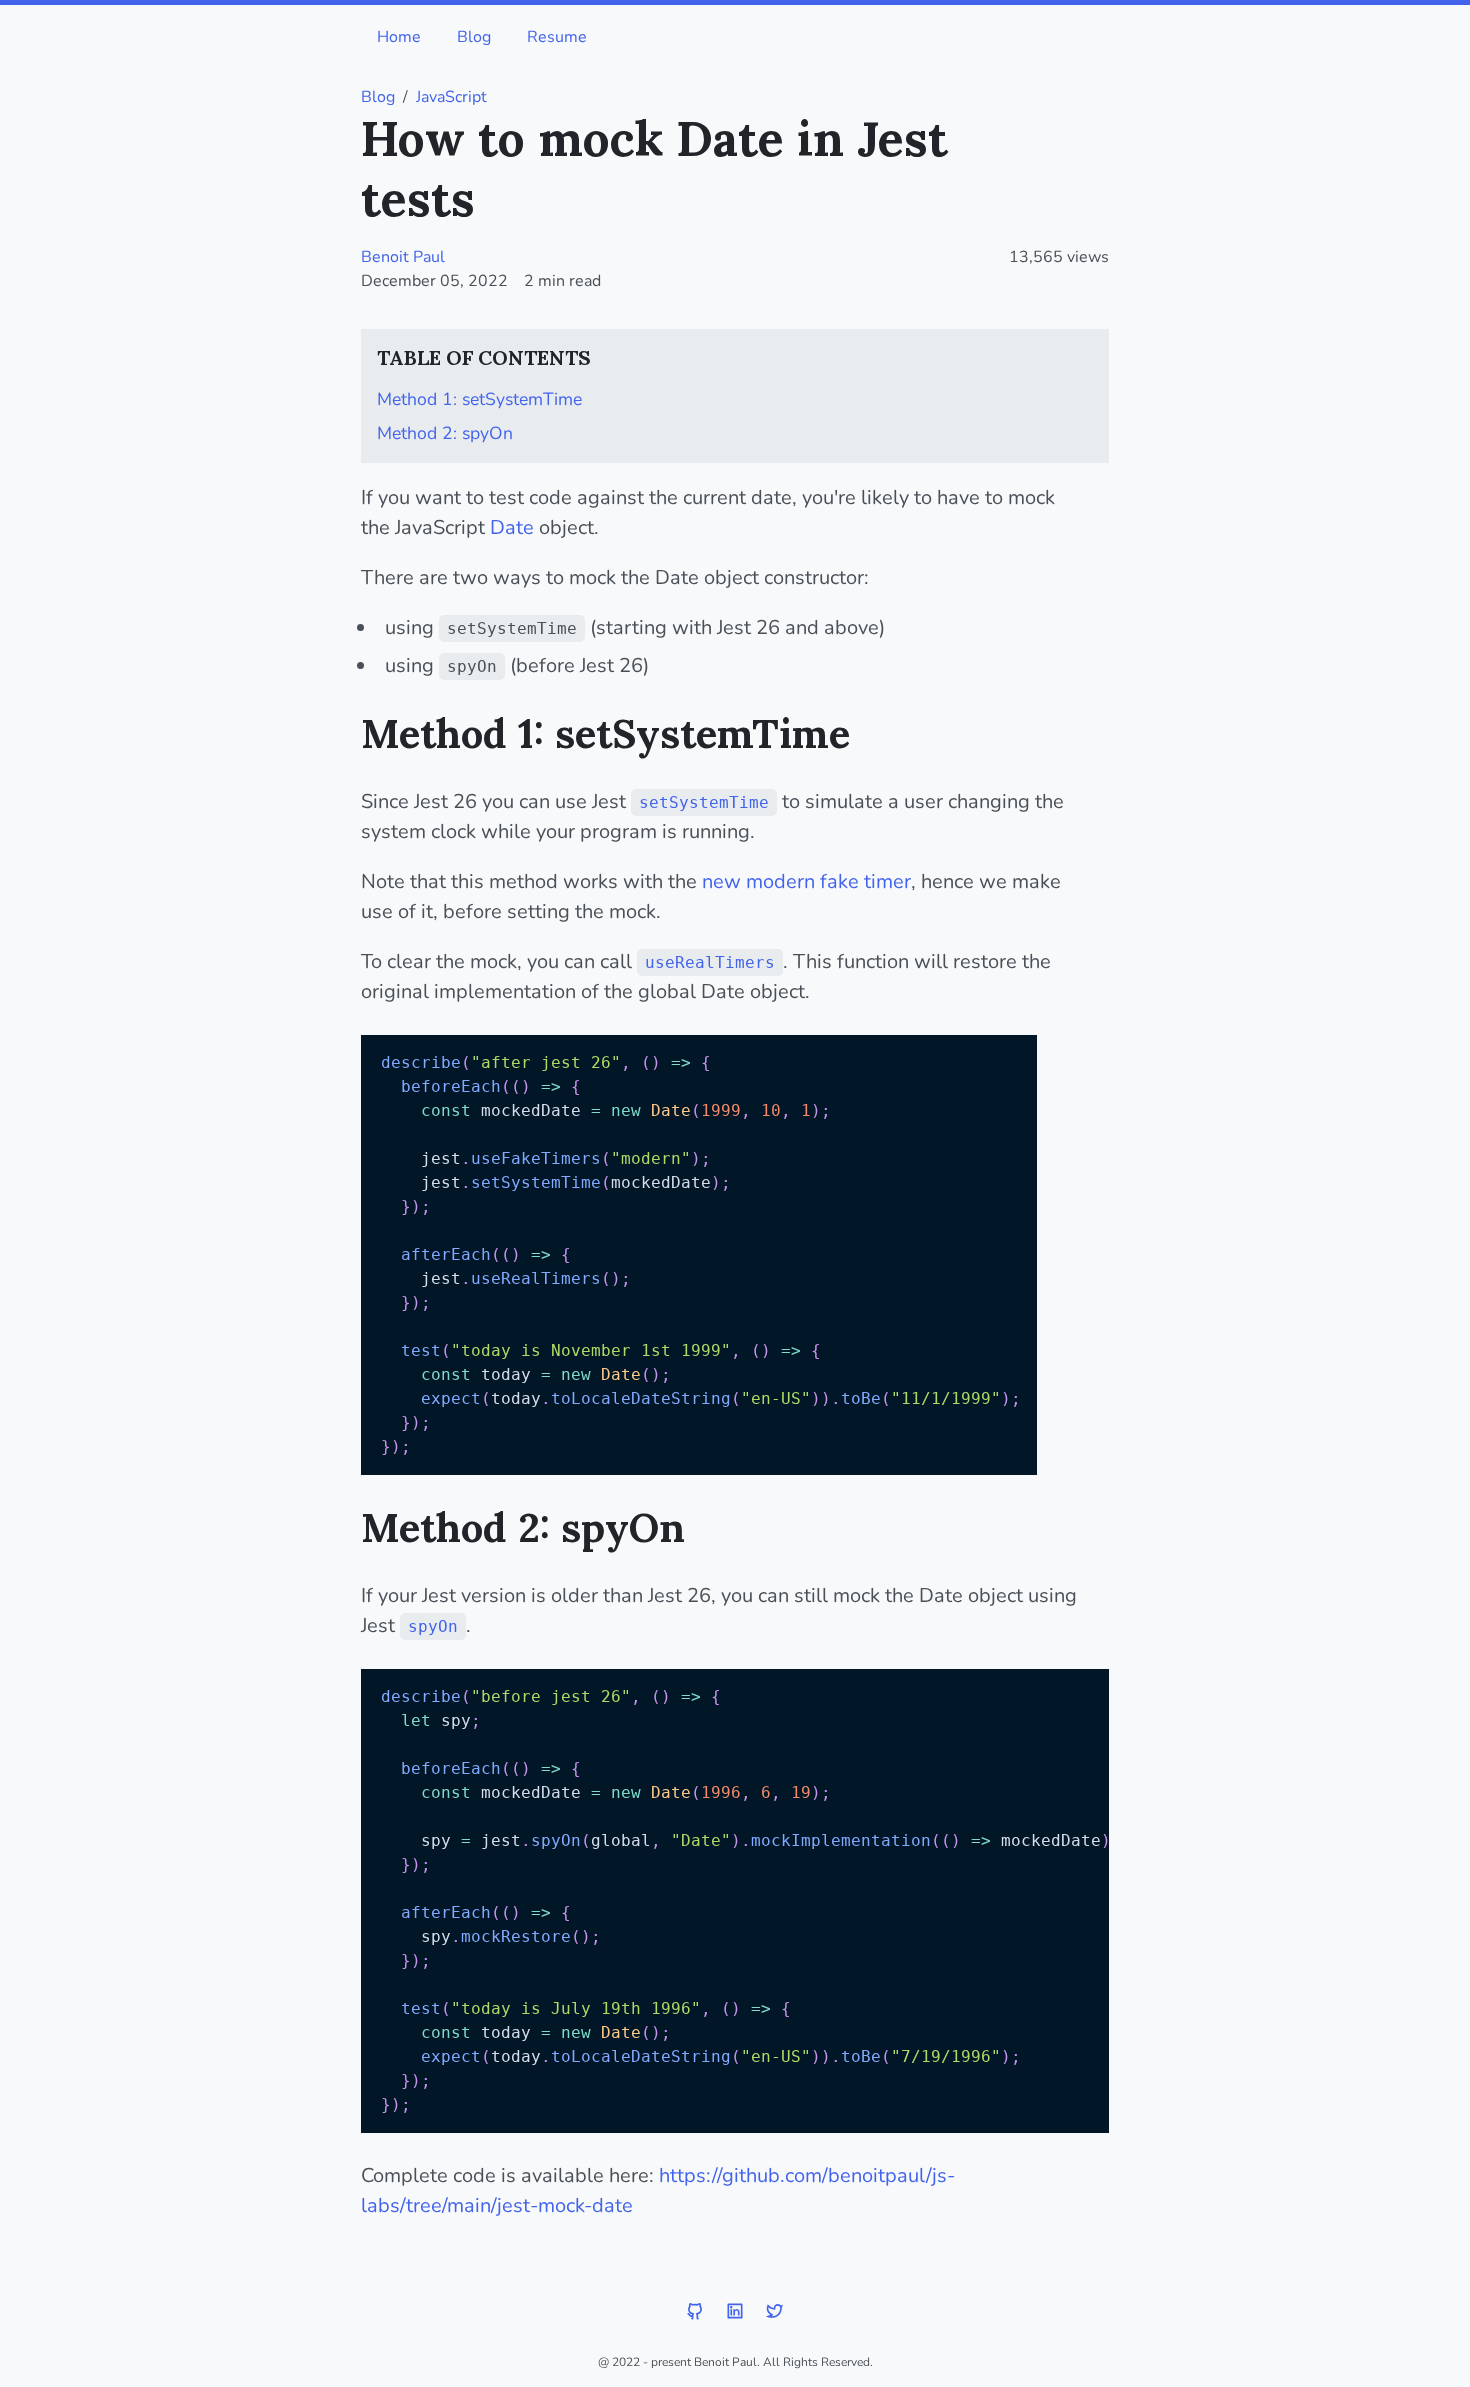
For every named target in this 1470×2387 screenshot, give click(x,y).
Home (399, 37)
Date (512, 527)
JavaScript (451, 97)
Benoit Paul (403, 257)
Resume (557, 37)
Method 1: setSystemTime (479, 399)
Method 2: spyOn (445, 433)
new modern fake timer (806, 881)
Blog (474, 37)
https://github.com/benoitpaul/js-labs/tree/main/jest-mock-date (658, 2190)
